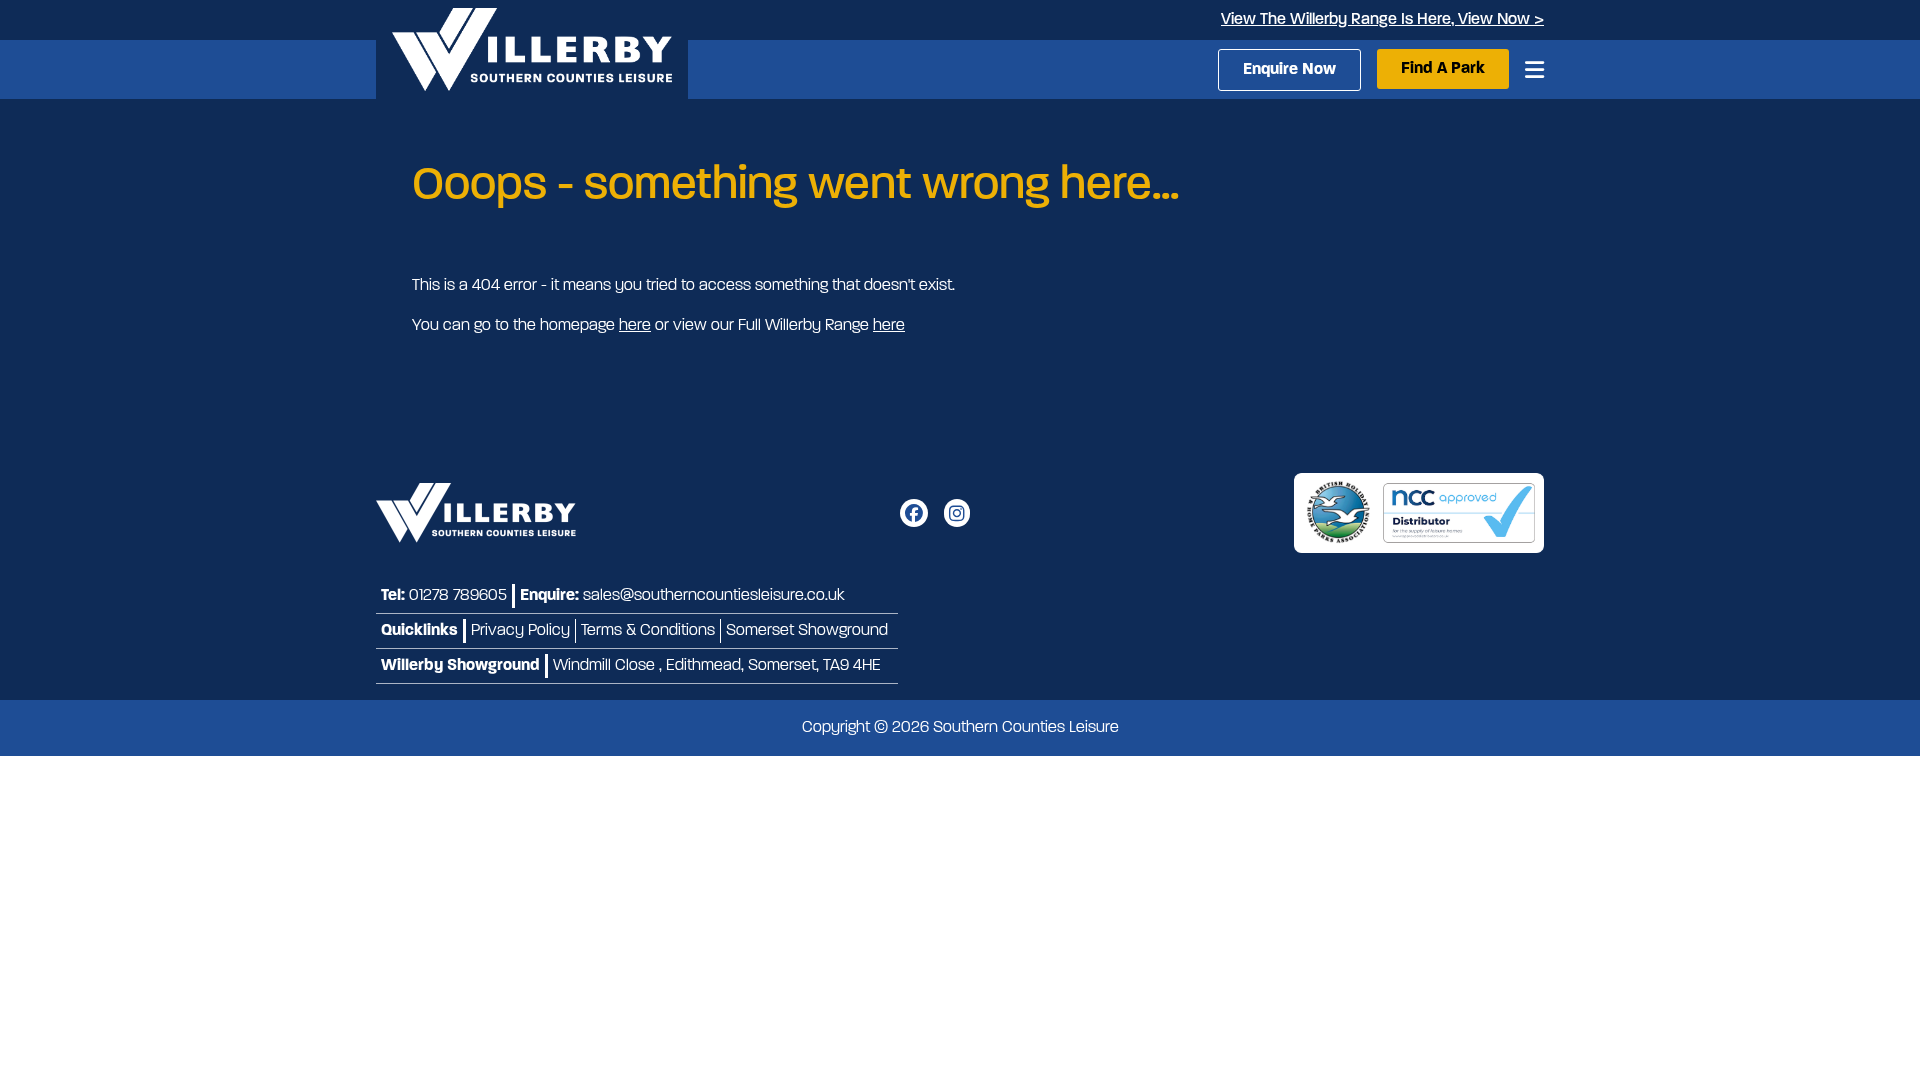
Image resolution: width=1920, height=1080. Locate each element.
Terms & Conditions (648, 631)
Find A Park (1443, 69)
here (635, 326)
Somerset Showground (807, 631)
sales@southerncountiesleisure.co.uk (714, 596)
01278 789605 (458, 596)
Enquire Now (1289, 70)
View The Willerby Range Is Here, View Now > (1382, 20)
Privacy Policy (520, 631)
